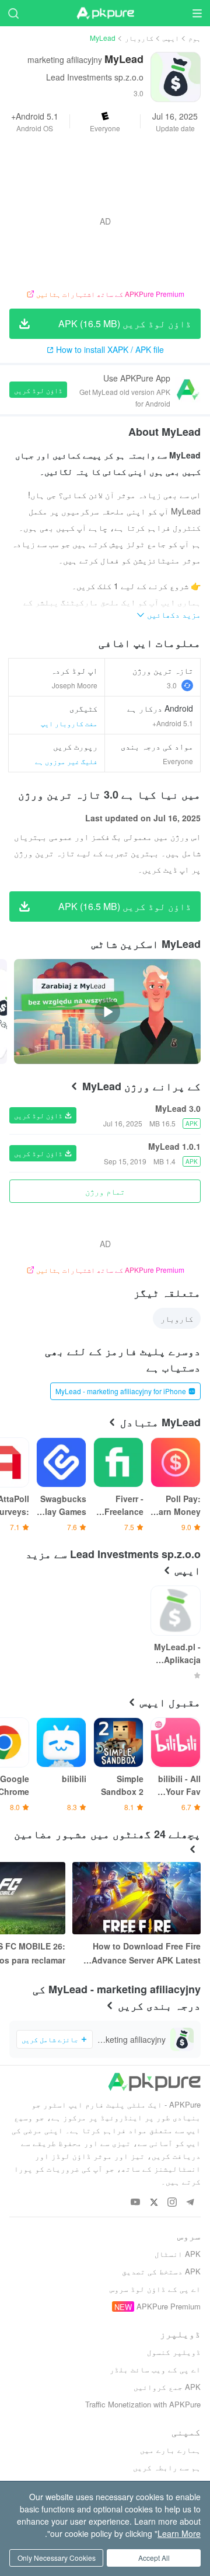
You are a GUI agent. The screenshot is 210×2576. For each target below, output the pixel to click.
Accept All (154, 2558)
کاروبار (139, 38)
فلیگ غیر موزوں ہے (66, 761)
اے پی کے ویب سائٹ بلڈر (155, 2369)
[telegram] (190, 2202)
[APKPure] (105, 13)
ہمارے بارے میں (170, 2450)
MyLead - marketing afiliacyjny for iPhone (121, 1391)
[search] (13, 13)
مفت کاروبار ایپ (69, 723)
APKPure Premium (169, 2306)
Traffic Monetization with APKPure (143, 2404)
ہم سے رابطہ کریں (167, 2467)
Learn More (179, 2533)
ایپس (171, 38)
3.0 (172, 685)
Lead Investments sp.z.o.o (95, 77)
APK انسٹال (178, 2254)
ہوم (195, 38)
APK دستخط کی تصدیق (161, 2271)
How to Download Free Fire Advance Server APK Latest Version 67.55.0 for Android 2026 (146, 1954)
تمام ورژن (105, 1191)
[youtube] (136, 2202)
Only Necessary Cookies (57, 2558)
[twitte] (154, 2202)
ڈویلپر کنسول (174, 2352)
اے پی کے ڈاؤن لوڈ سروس (155, 2289)
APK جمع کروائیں (167, 2387)
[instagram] (172, 2202)
